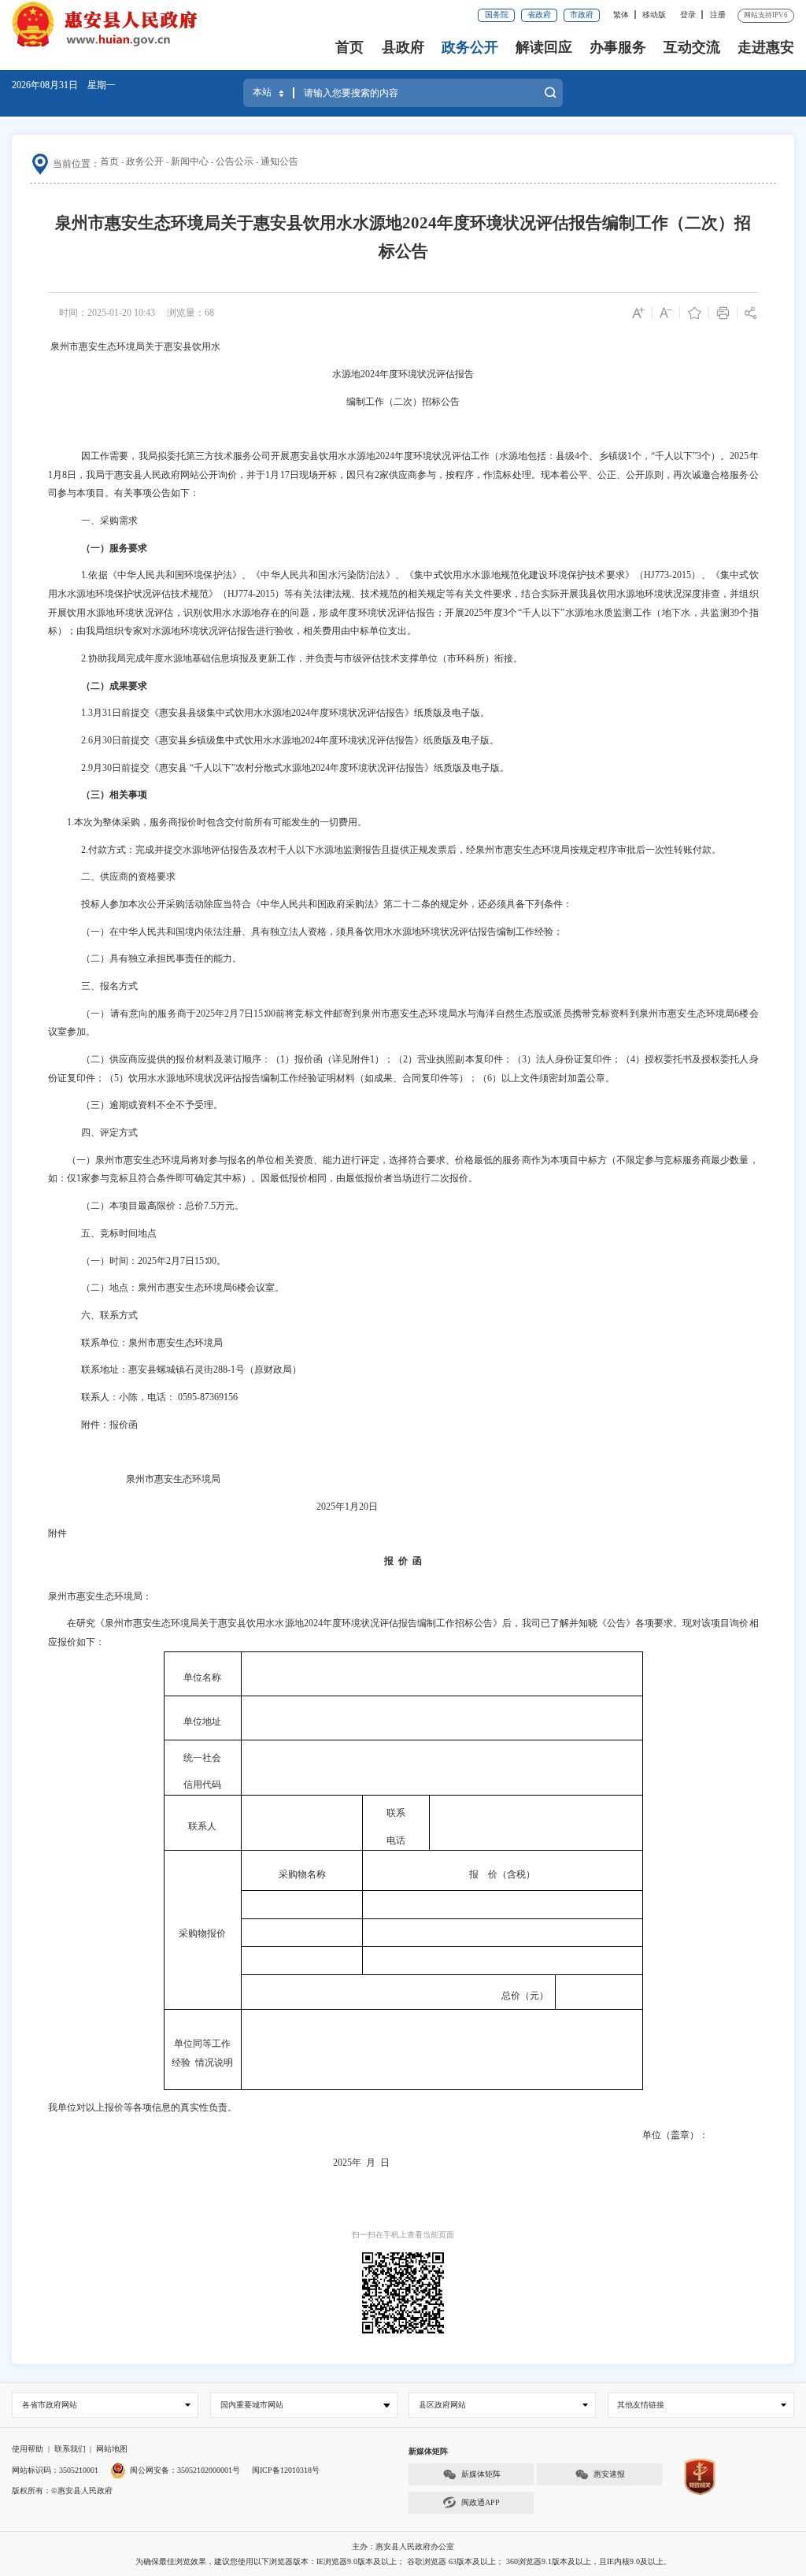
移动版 (654, 15)
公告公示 (235, 161)
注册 (718, 15)
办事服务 (618, 47)
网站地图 (112, 2449)
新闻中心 (190, 161)
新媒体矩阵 (481, 2474)
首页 (349, 47)
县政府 (403, 47)
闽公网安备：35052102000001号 (185, 2470)
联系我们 (70, 2449)
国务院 (497, 15)
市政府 (582, 15)
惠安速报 (609, 2474)
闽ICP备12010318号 (286, 2470)
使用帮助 (28, 2449)
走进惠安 (766, 47)
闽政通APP (481, 2502)
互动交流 (692, 47)
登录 (688, 15)
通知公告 (279, 161)
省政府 (539, 15)
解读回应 (544, 47)
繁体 (621, 15)
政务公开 (470, 47)
